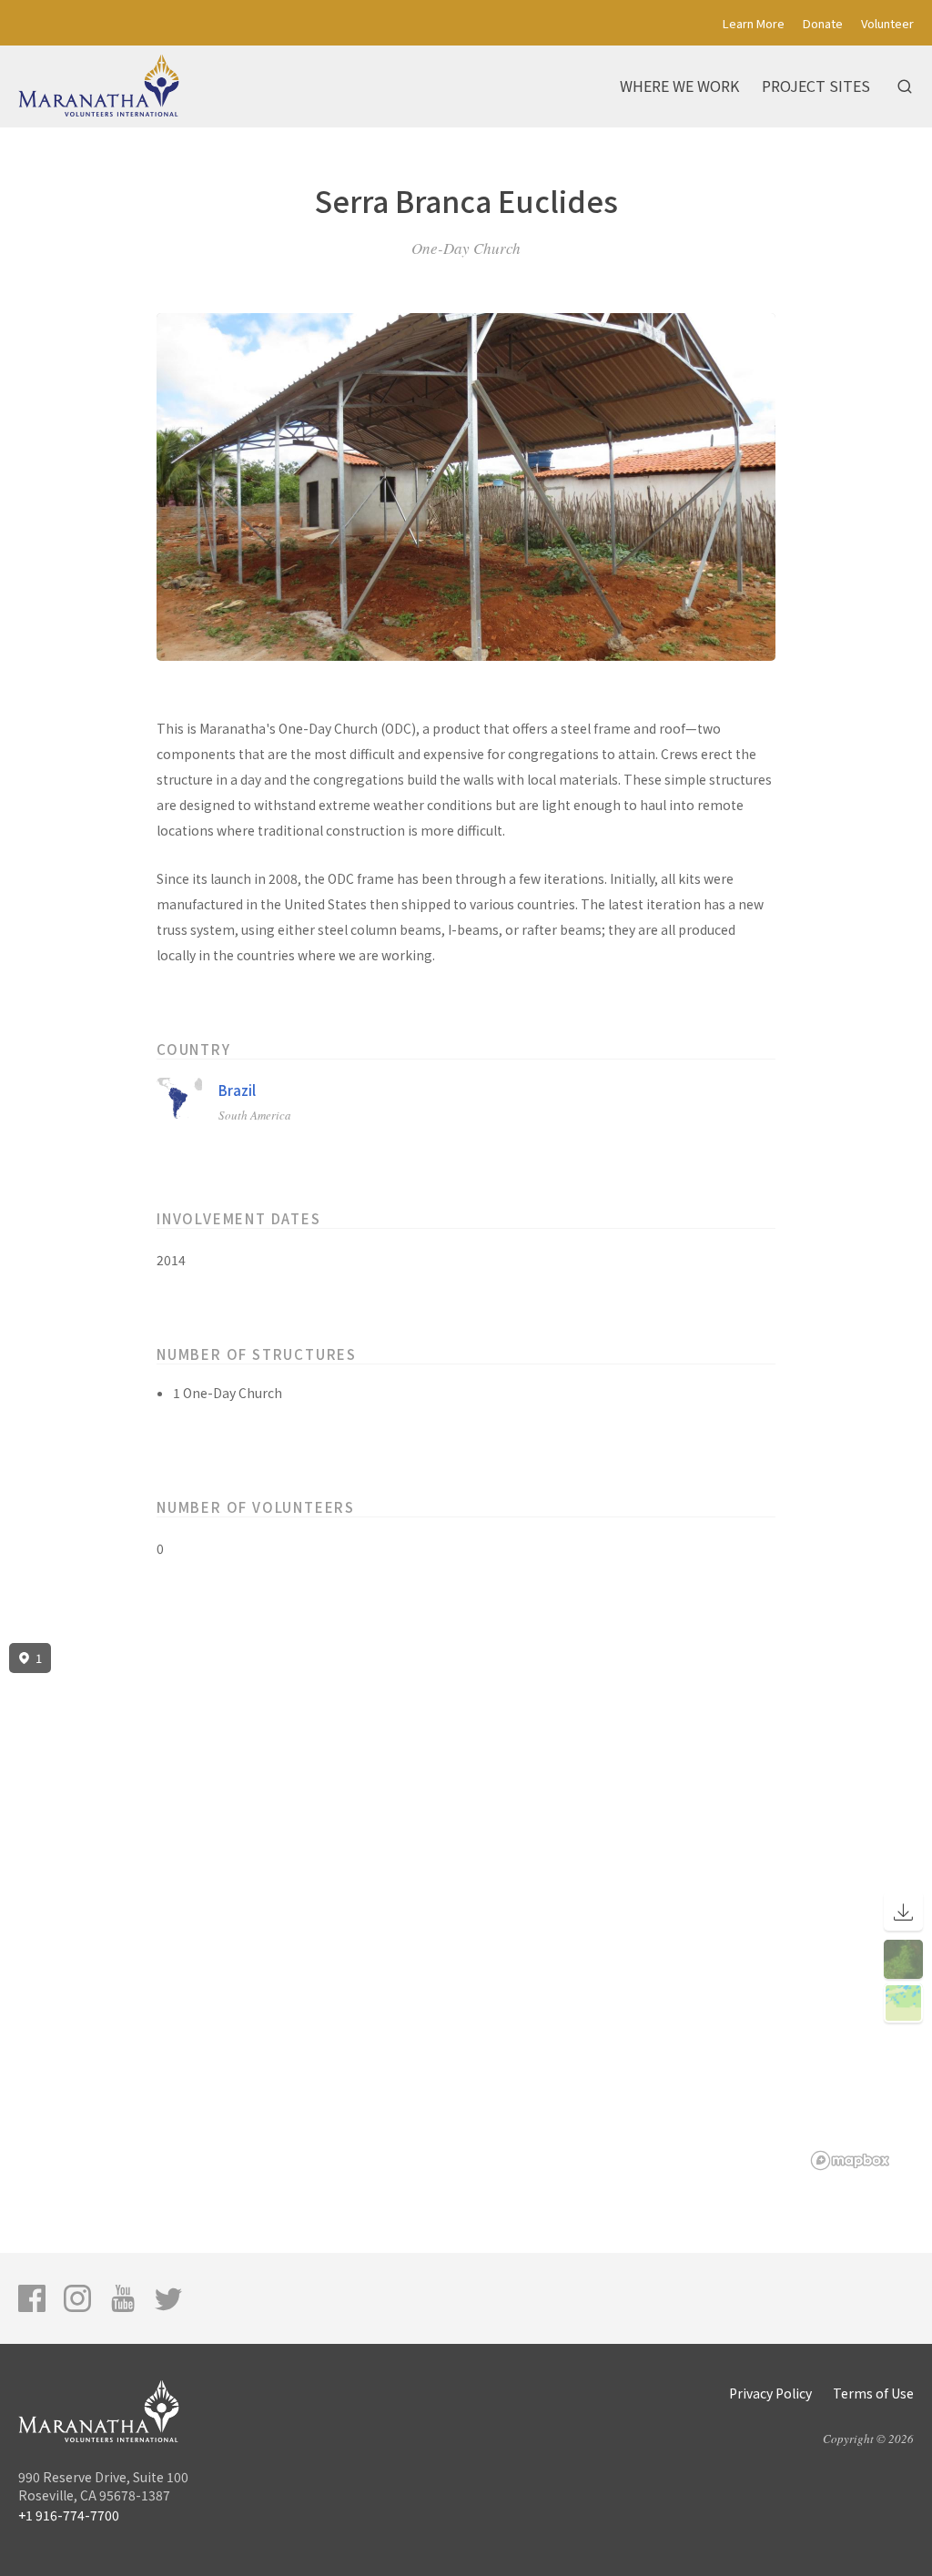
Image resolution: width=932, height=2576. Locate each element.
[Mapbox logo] (850, 2160)
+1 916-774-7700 (69, 2515)
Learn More (754, 23)
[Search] (905, 86)
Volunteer (887, 23)
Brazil (237, 1090)
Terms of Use (873, 2393)
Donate (823, 23)
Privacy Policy (770, 2393)
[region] (466, 1907)
